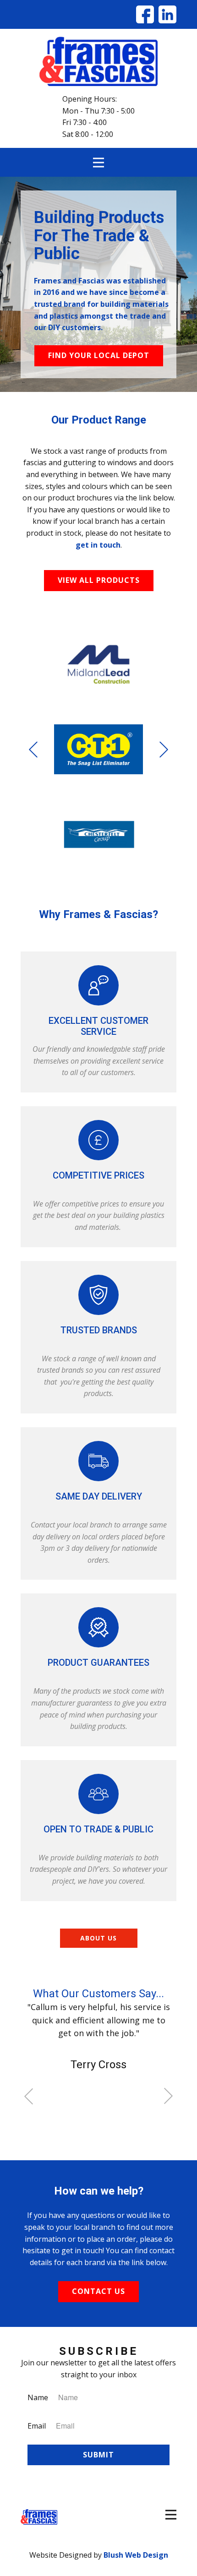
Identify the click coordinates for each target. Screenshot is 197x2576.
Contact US (98, 2291)
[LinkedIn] (167, 14)
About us (98, 1938)
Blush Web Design (136, 2555)
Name (38, 2397)
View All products (99, 580)
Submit (98, 2455)
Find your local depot (99, 355)
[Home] (98, 61)
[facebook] (145, 14)
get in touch (98, 545)
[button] (33, 749)
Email (37, 2426)
